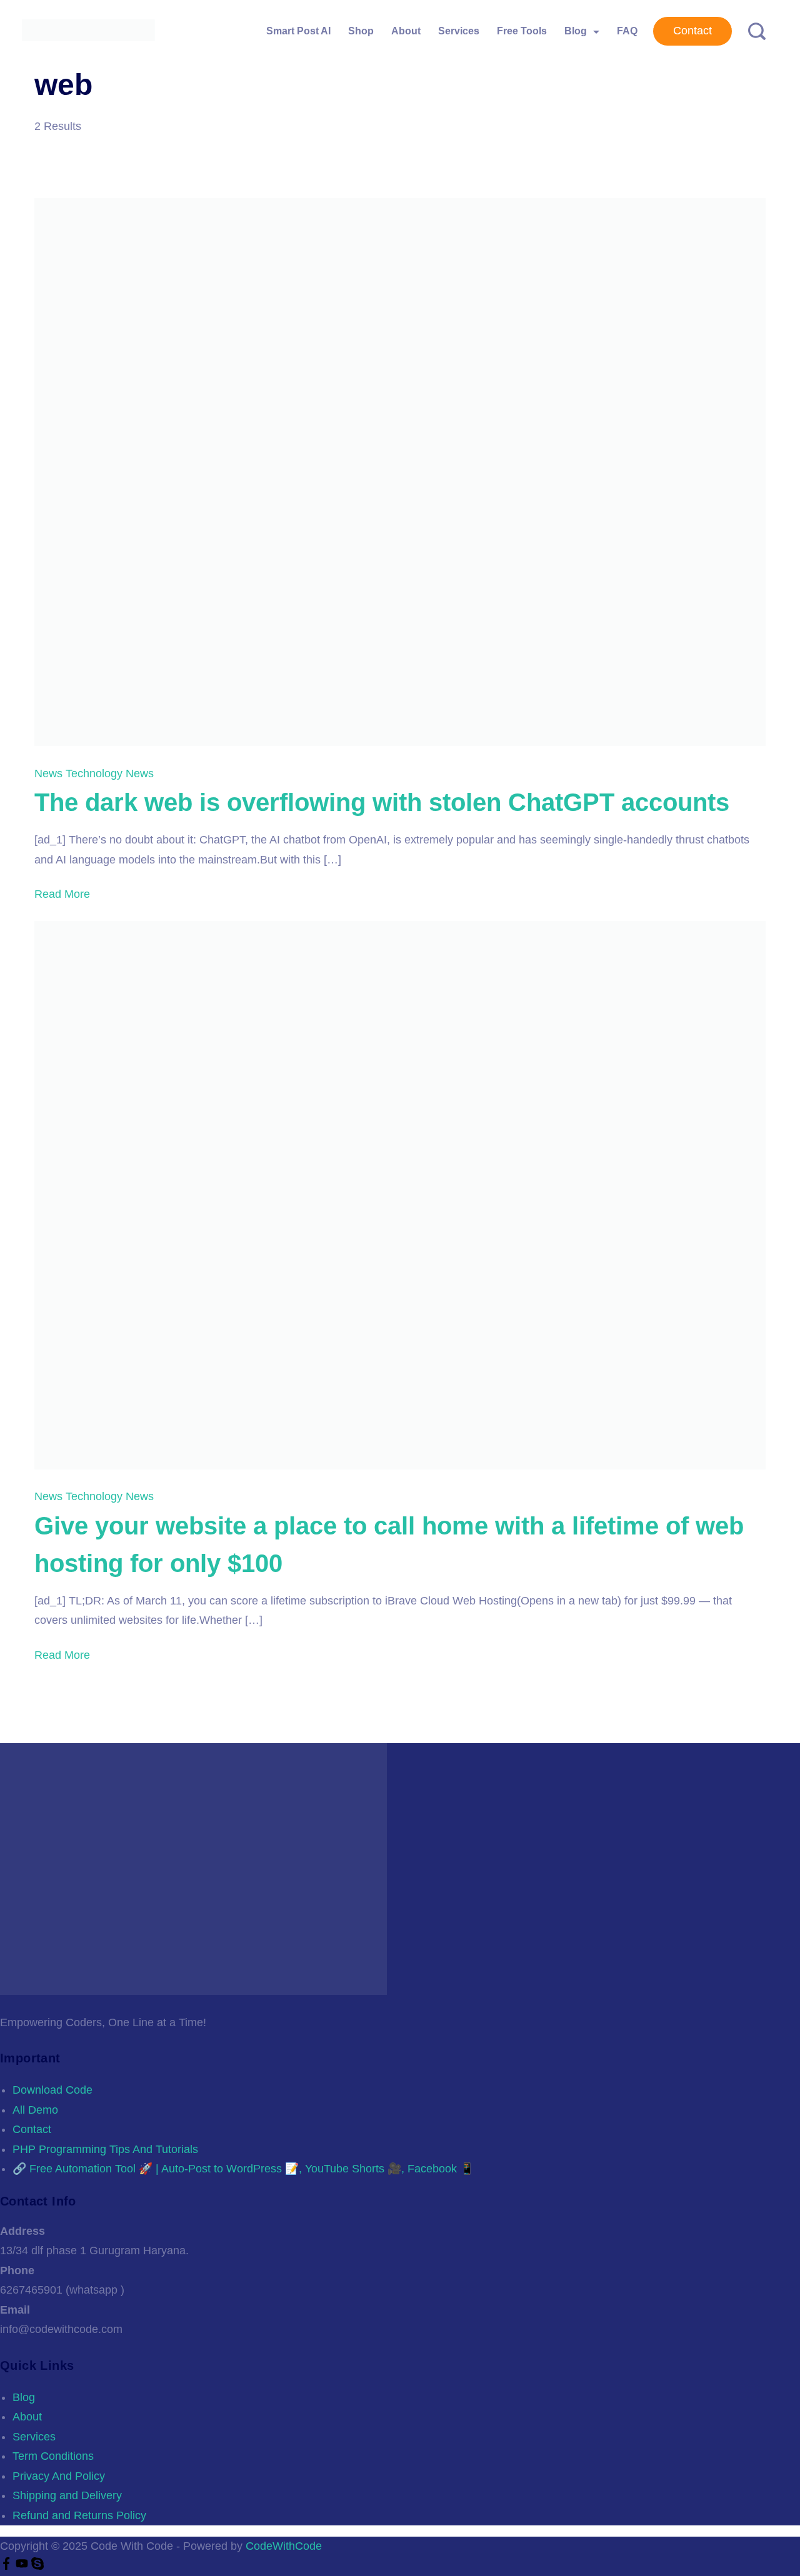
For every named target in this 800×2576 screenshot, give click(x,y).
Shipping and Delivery (67, 2495)
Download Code (52, 2090)
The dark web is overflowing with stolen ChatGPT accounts (382, 802)
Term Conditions (53, 2456)
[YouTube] (23, 2566)
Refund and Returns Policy (79, 2515)
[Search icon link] (752, 32)
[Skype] (37, 2566)
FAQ (627, 31)
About (406, 31)
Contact (692, 31)
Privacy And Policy (59, 2476)
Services (459, 31)
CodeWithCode (284, 2546)
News (50, 773)
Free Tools (522, 31)
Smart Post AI (298, 31)
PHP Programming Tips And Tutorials (105, 2149)
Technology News (110, 773)
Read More (62, 894)
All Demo (35, 2110)
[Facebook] (8, 2566)
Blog (576, 31)
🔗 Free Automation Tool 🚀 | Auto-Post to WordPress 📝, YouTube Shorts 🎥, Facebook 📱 (243, 2169)
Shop (361, 31)
